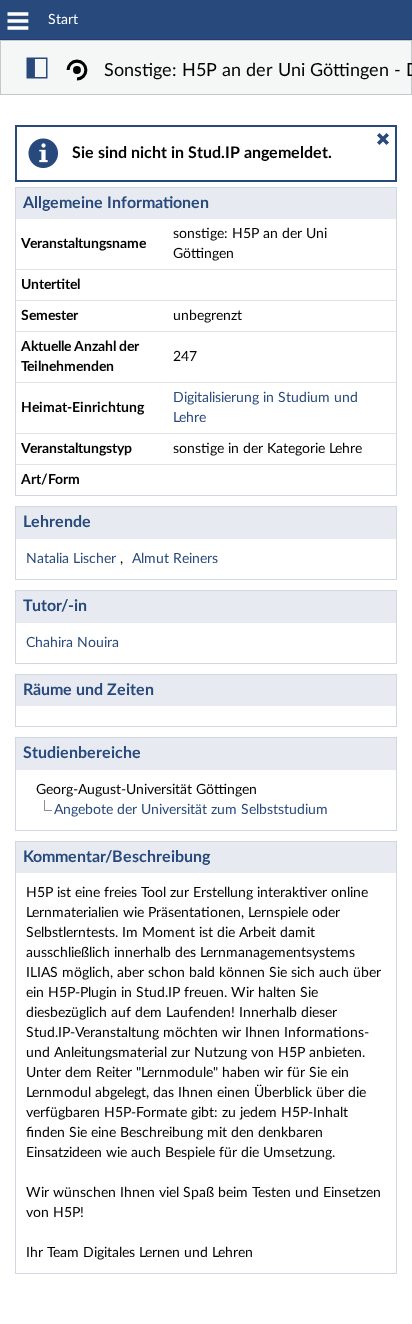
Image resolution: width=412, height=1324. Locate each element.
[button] (383, 139)
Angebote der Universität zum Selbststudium (191, 810)
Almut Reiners (175, 559)
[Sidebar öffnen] (37, 71)
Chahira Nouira (72, 643)
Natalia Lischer (73, 559)
